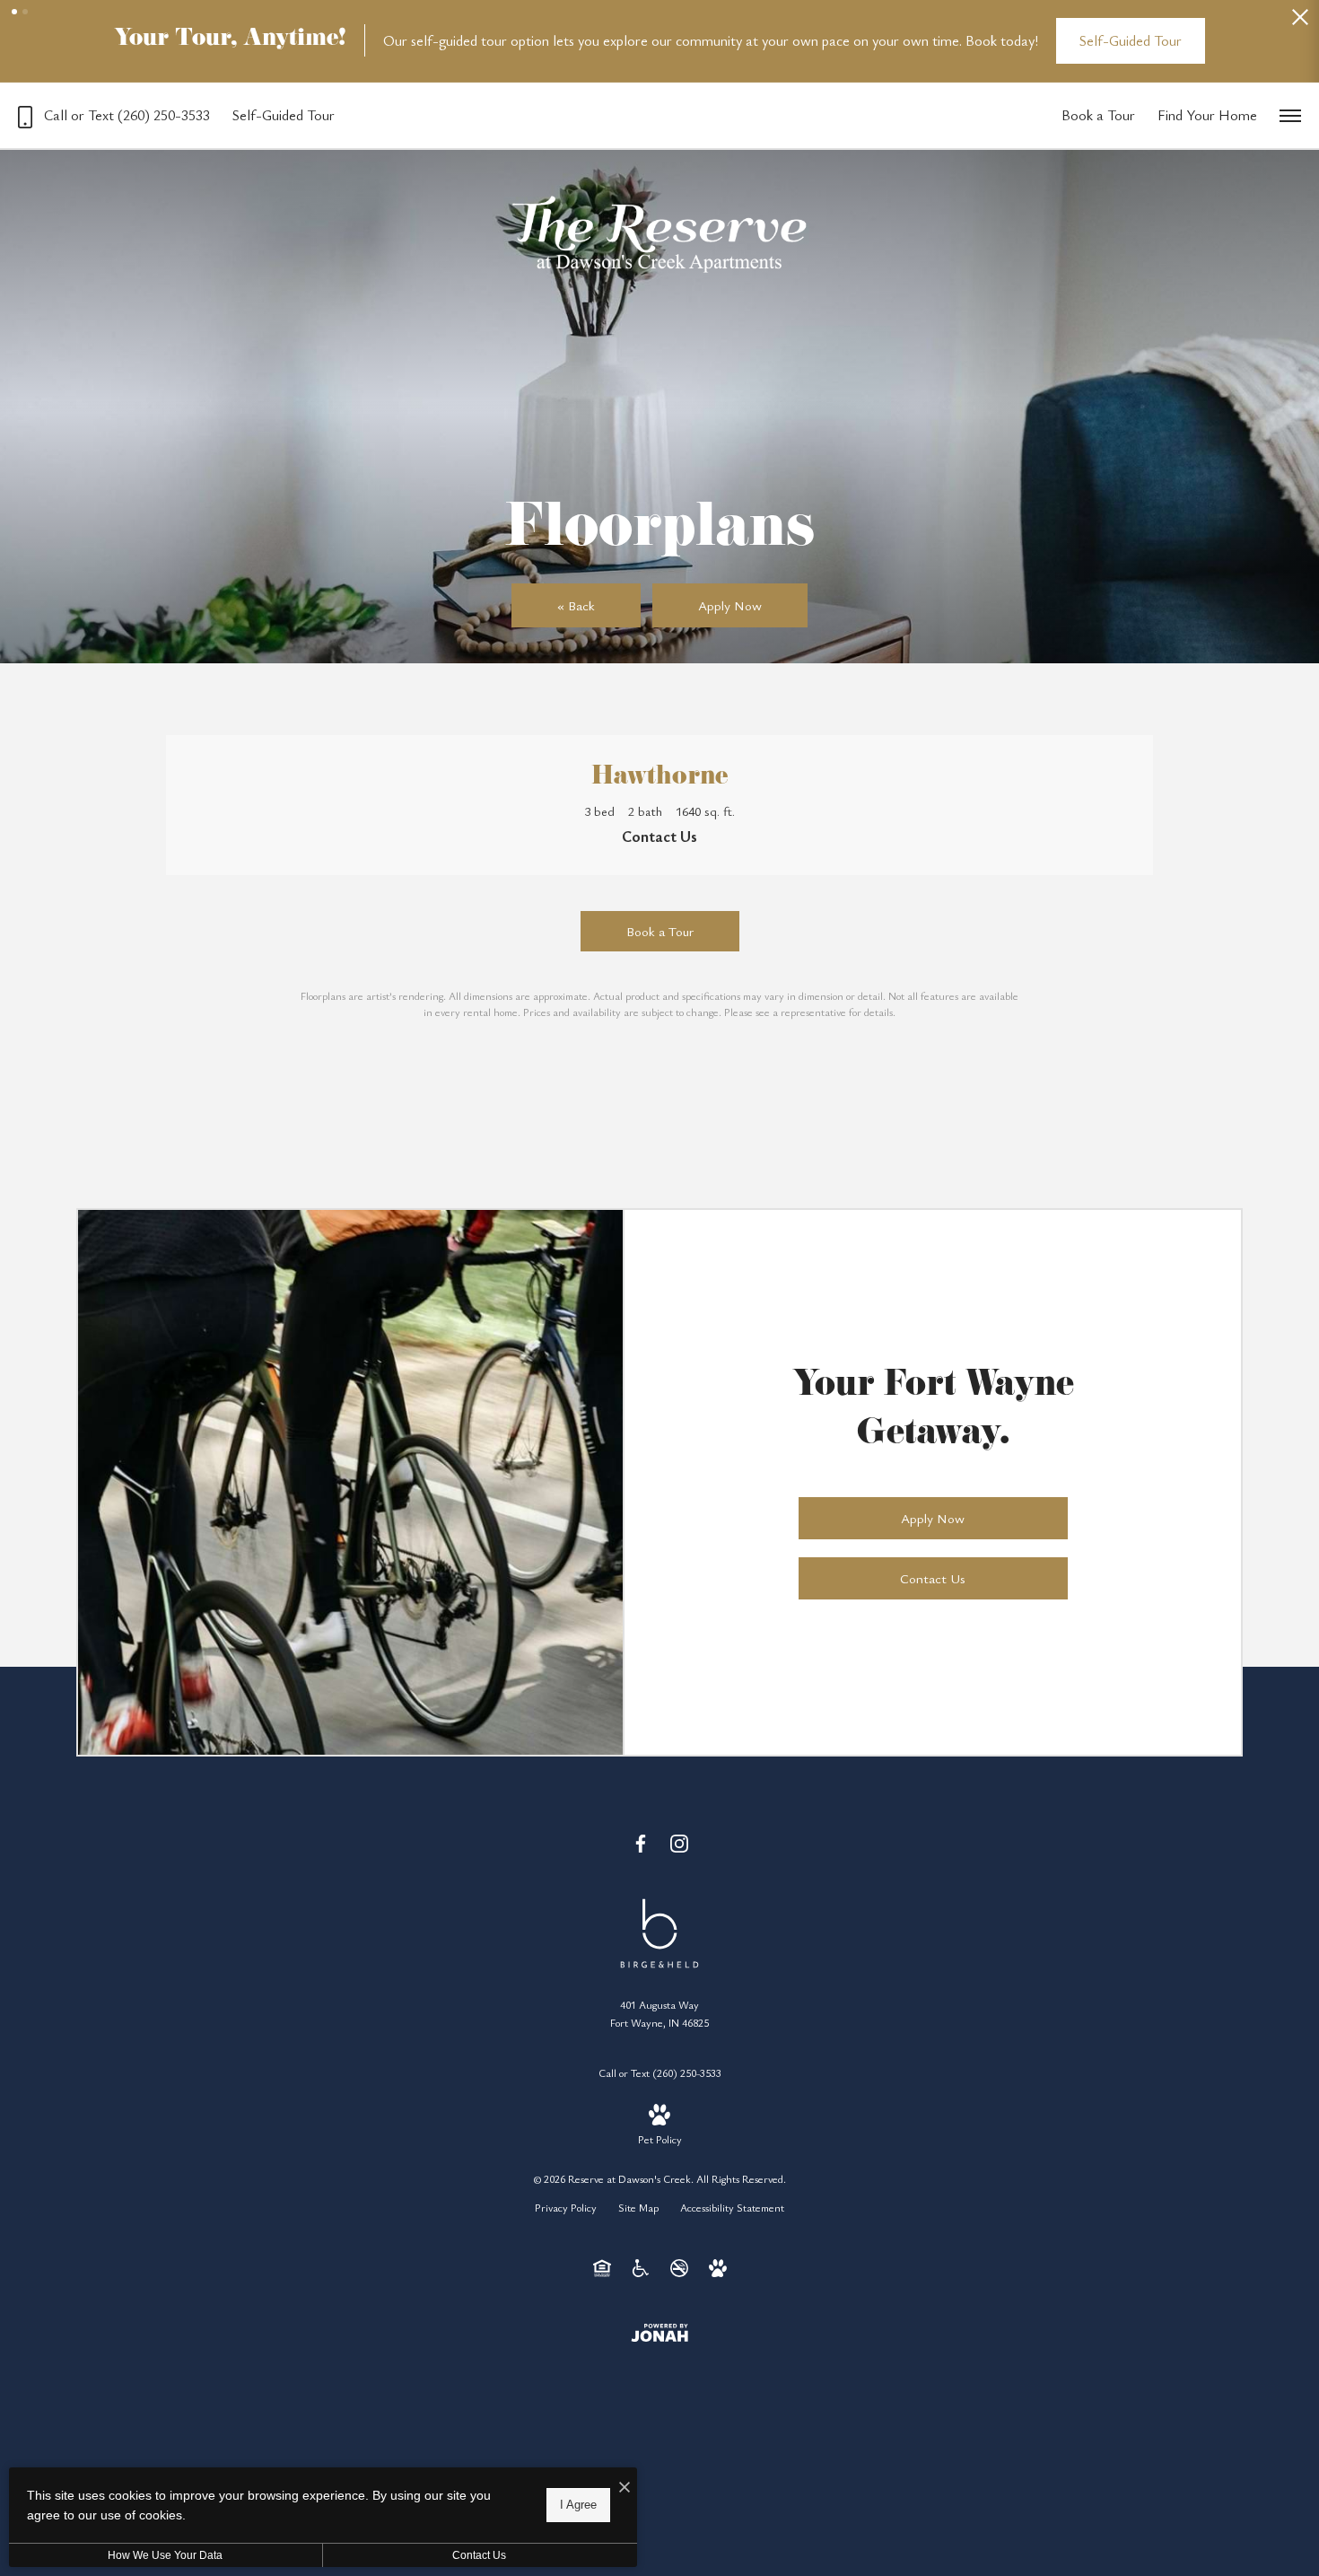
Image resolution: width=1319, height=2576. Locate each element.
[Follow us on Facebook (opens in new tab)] (641, 1843)
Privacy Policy (566, 2207)
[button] (14, 12)
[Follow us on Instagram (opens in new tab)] (679, 1843)
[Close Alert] (1300, 22)
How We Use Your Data (165, 2555)
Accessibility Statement (732, 2207)
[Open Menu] (1290, 116)
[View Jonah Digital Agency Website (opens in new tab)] (659, 2332)
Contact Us (479, 2555)
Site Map (638, 2207)
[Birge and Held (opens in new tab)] (659, 1932)
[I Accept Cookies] (625, 2488)
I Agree (578, 2505)
